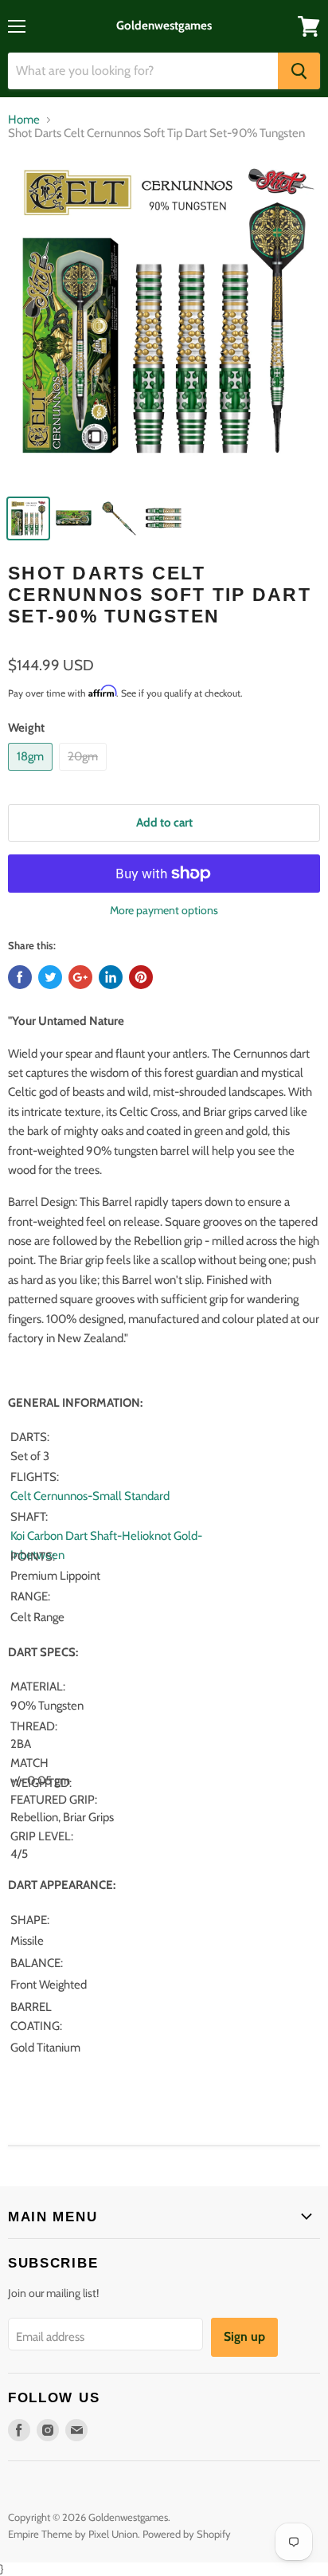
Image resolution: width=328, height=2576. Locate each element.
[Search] (299, 71)
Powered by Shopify (187, 2534)
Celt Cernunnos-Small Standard (91, 1496)
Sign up (244, 2336)
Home (24, 120)
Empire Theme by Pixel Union (73, 2534)
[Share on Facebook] (20, 977)
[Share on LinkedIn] (111, 977)
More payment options (164, 910)
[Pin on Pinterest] (141, 977)
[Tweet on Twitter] (50, 977)
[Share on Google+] (80, 977)
